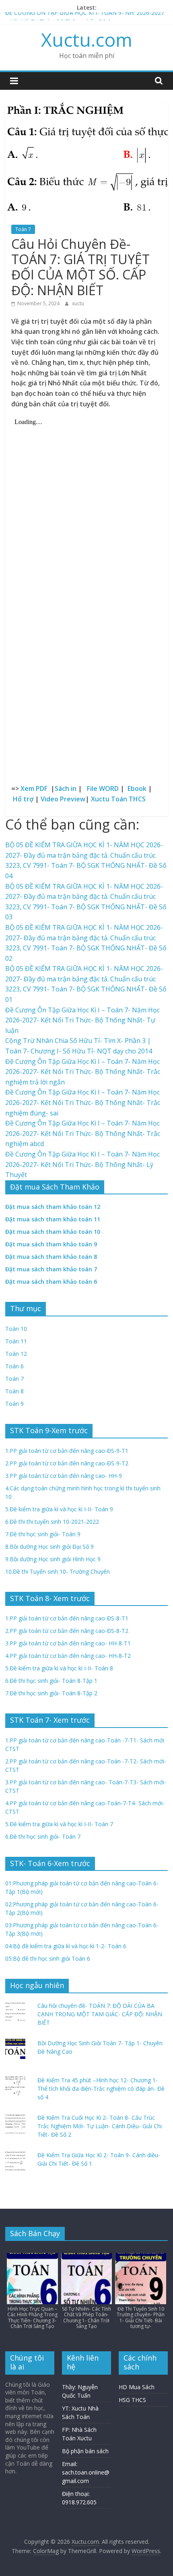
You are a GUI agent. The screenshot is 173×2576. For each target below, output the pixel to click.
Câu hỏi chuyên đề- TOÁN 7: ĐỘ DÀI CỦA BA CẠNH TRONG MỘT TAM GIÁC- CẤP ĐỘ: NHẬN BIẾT (100, 2014)
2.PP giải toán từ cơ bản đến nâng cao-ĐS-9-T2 (67, 1463)
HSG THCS (132, 2400)
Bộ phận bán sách (85, 2451)
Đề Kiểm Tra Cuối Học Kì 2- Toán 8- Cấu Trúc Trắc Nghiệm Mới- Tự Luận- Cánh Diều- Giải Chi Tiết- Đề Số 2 (100, 2126)
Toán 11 (16, 1341)
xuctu (78, 303)
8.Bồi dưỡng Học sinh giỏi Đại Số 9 (49, 1547)
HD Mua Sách (137, 2387)
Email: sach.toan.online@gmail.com (86, 2472)
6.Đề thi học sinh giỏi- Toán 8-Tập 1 (51, 1681)
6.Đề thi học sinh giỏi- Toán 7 (43, 1836)
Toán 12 (16, 1354)
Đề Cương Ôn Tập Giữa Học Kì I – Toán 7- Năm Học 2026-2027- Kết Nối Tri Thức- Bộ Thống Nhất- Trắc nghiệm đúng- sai (83, 1102)
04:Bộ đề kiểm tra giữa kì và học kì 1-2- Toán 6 (66, 1946)
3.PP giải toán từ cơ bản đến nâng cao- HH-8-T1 (68, 1643)
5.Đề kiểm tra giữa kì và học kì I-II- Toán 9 (59, 1509)
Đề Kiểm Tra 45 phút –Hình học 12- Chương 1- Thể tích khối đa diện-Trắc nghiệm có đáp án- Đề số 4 (101, 2089)
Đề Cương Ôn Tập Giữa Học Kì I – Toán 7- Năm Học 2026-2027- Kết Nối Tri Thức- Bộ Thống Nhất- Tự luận (82, 1020)
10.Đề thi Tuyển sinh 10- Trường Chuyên (58, 1571)
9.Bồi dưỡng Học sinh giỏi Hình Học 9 (53, 1559)
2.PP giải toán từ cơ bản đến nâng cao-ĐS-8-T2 (67, 1631)
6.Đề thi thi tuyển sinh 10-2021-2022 (52, 1522)
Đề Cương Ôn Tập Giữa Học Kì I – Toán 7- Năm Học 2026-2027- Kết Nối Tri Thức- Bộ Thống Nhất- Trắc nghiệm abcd (83, 1133)
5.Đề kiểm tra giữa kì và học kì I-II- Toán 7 (59, 1824)
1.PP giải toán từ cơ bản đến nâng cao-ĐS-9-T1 (67, 1451)
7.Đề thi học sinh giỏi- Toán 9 (43, 1534)
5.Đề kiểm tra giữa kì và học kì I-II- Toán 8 (59, 1668)
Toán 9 (14, 1404)
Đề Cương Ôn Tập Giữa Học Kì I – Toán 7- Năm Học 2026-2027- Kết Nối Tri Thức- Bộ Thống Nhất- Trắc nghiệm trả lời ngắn (83, 1072)
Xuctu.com (87, 39)
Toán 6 (14, 1366)
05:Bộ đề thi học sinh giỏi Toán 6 (48, 1958)
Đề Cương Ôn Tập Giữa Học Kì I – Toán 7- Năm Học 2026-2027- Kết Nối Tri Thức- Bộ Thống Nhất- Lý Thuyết (82, 1164)
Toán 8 (14, 1391)
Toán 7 (23, 229)
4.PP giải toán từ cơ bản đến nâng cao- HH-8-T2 (68, 1656)
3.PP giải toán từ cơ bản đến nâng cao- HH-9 (64, 1476)
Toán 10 (16, 1329)
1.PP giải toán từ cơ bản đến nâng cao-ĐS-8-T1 (67, 1618)
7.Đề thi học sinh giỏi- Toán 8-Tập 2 (51, 1693)
